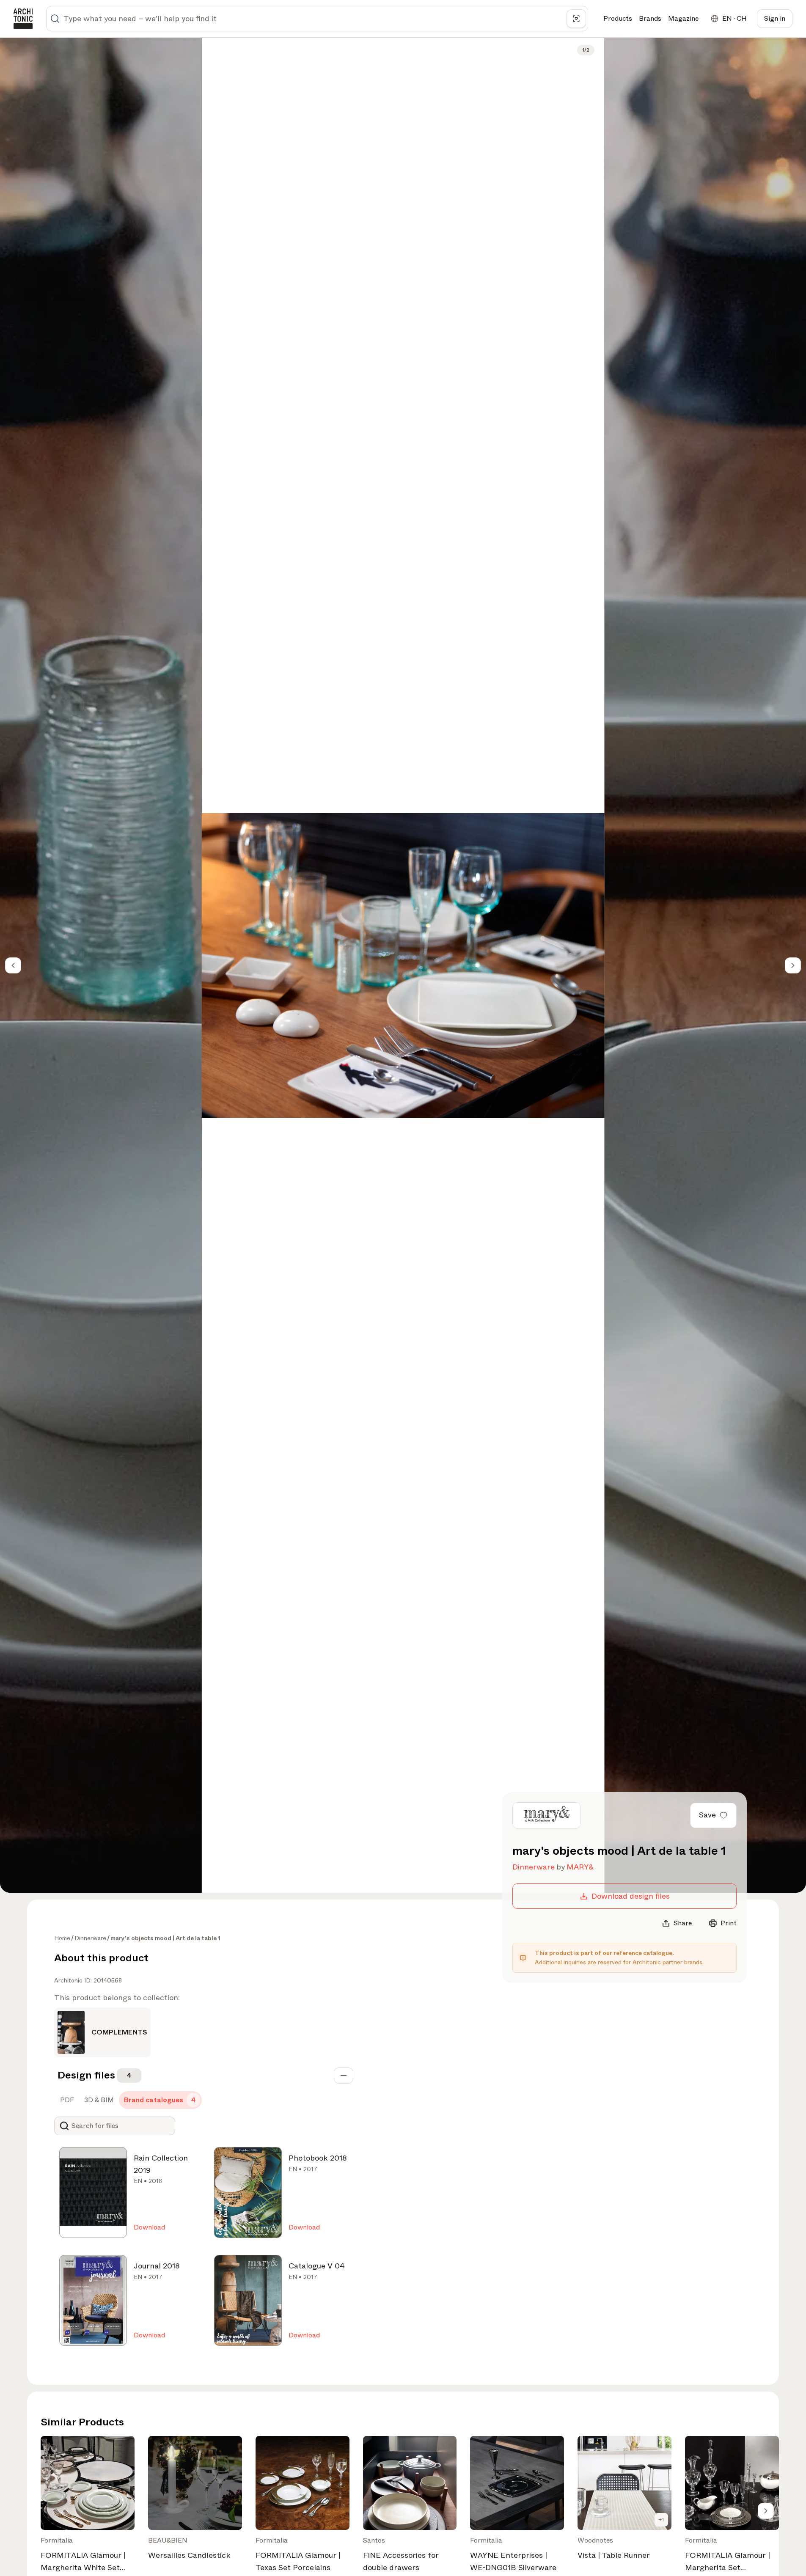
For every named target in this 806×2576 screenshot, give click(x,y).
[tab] (66, 2100)
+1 (661, 2520)
